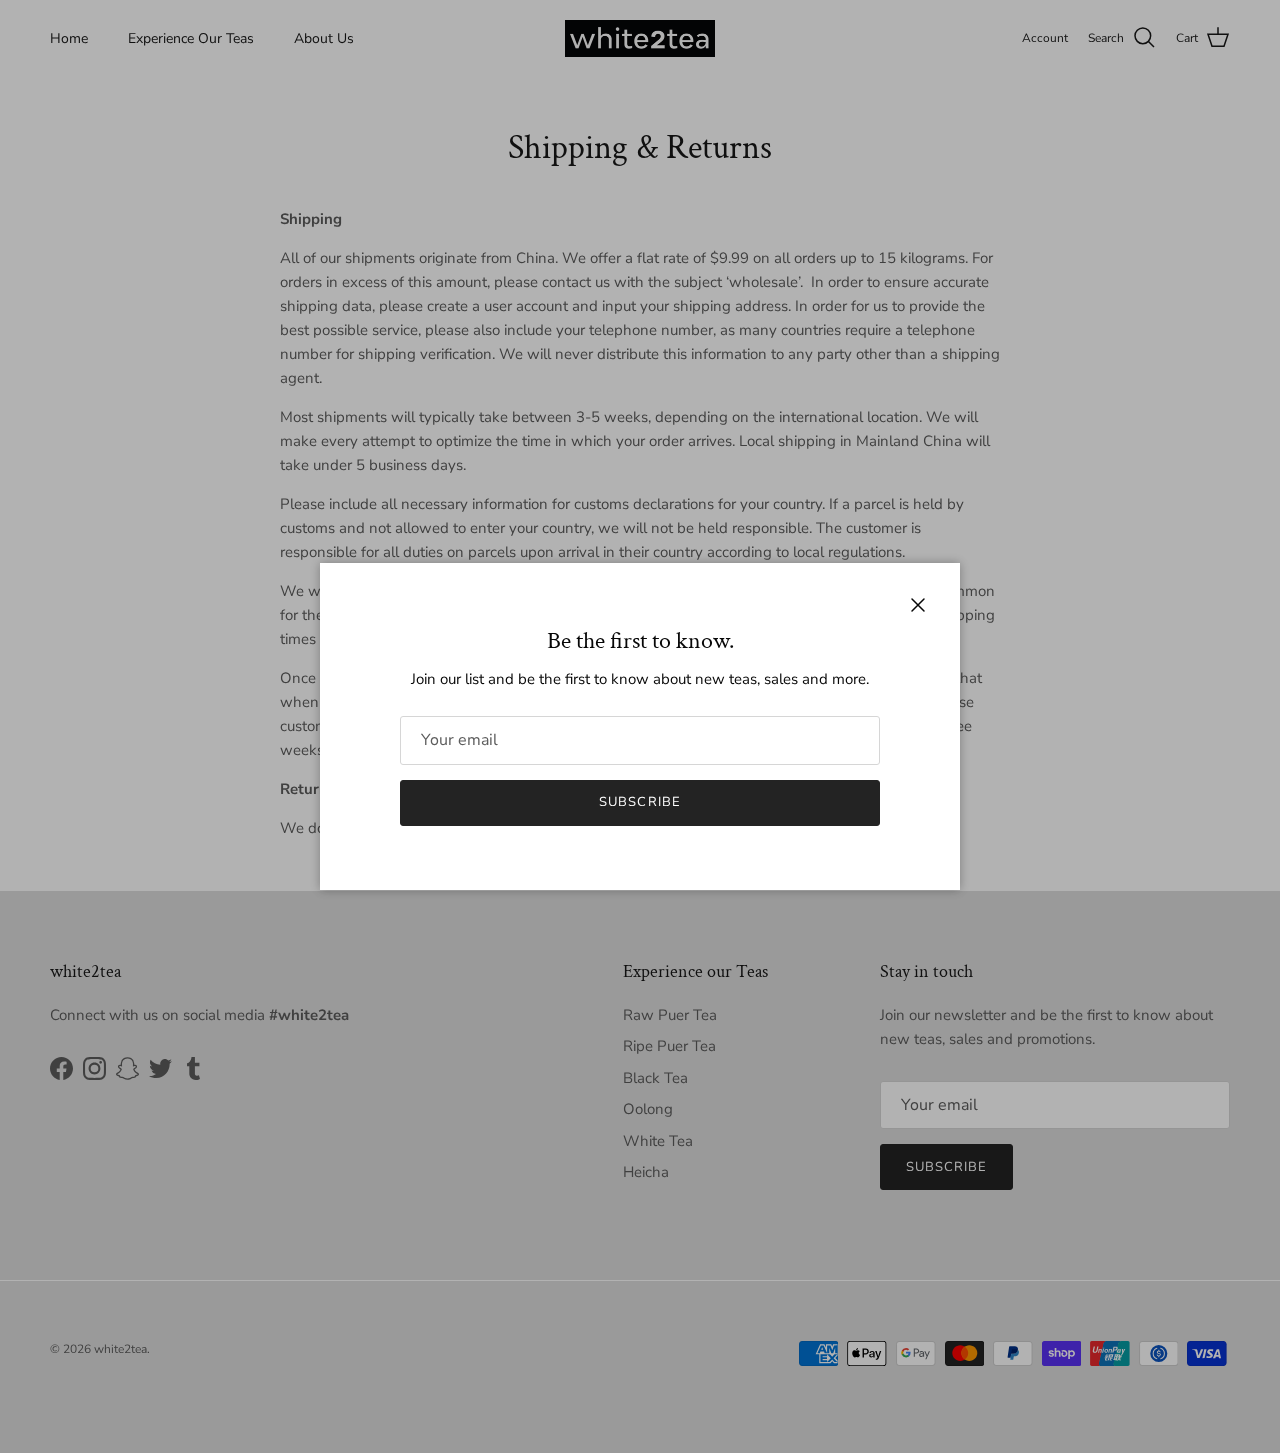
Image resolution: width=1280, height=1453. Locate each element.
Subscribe (639, 802)
